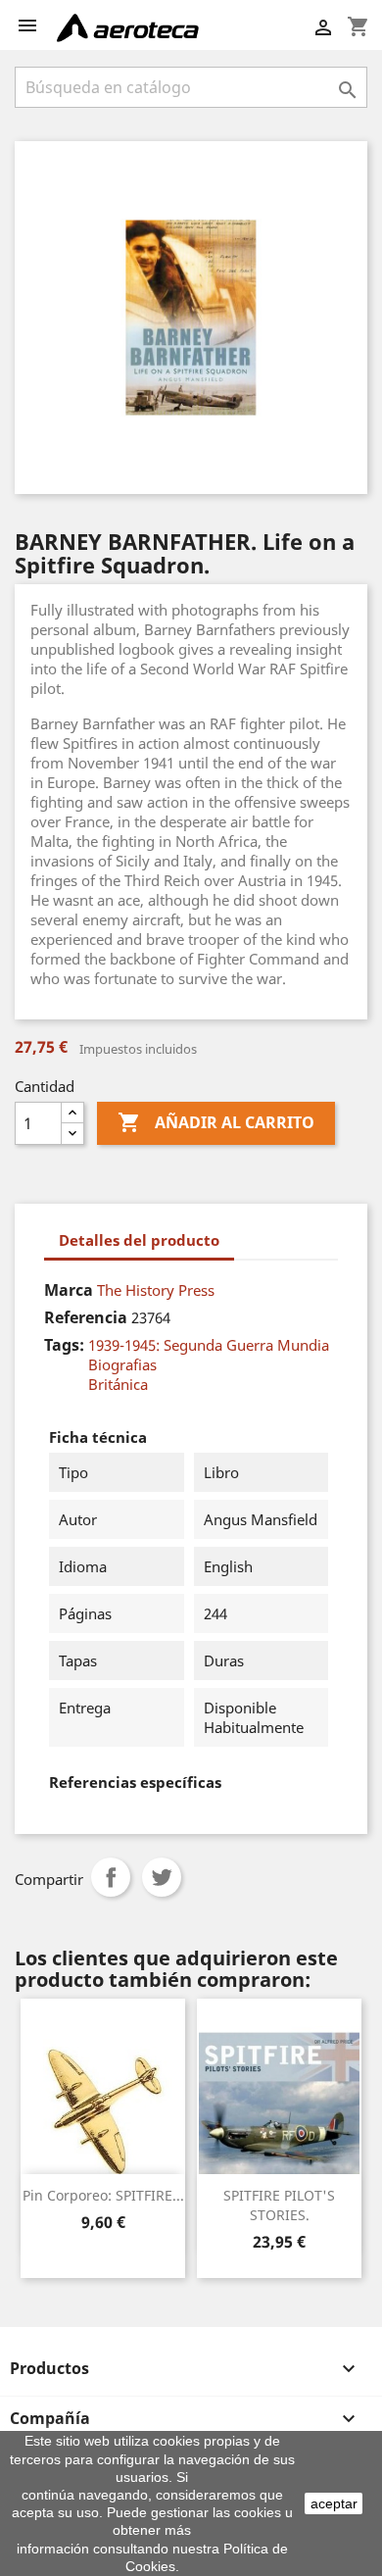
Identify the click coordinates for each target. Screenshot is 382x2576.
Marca (69, 1290)
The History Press (156, 1290)
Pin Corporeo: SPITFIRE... (103, 2195)
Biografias (122, 1364)
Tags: (64, 1345)
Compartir (111, 1877)
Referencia (86, 1317)
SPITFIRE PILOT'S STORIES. (279, 2205)
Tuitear (162, 1877)
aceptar (334, 2503)
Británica (118, 1384)
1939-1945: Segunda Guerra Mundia (209, 1345)
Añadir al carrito (216, 1122)
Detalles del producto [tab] (139, 1240)
